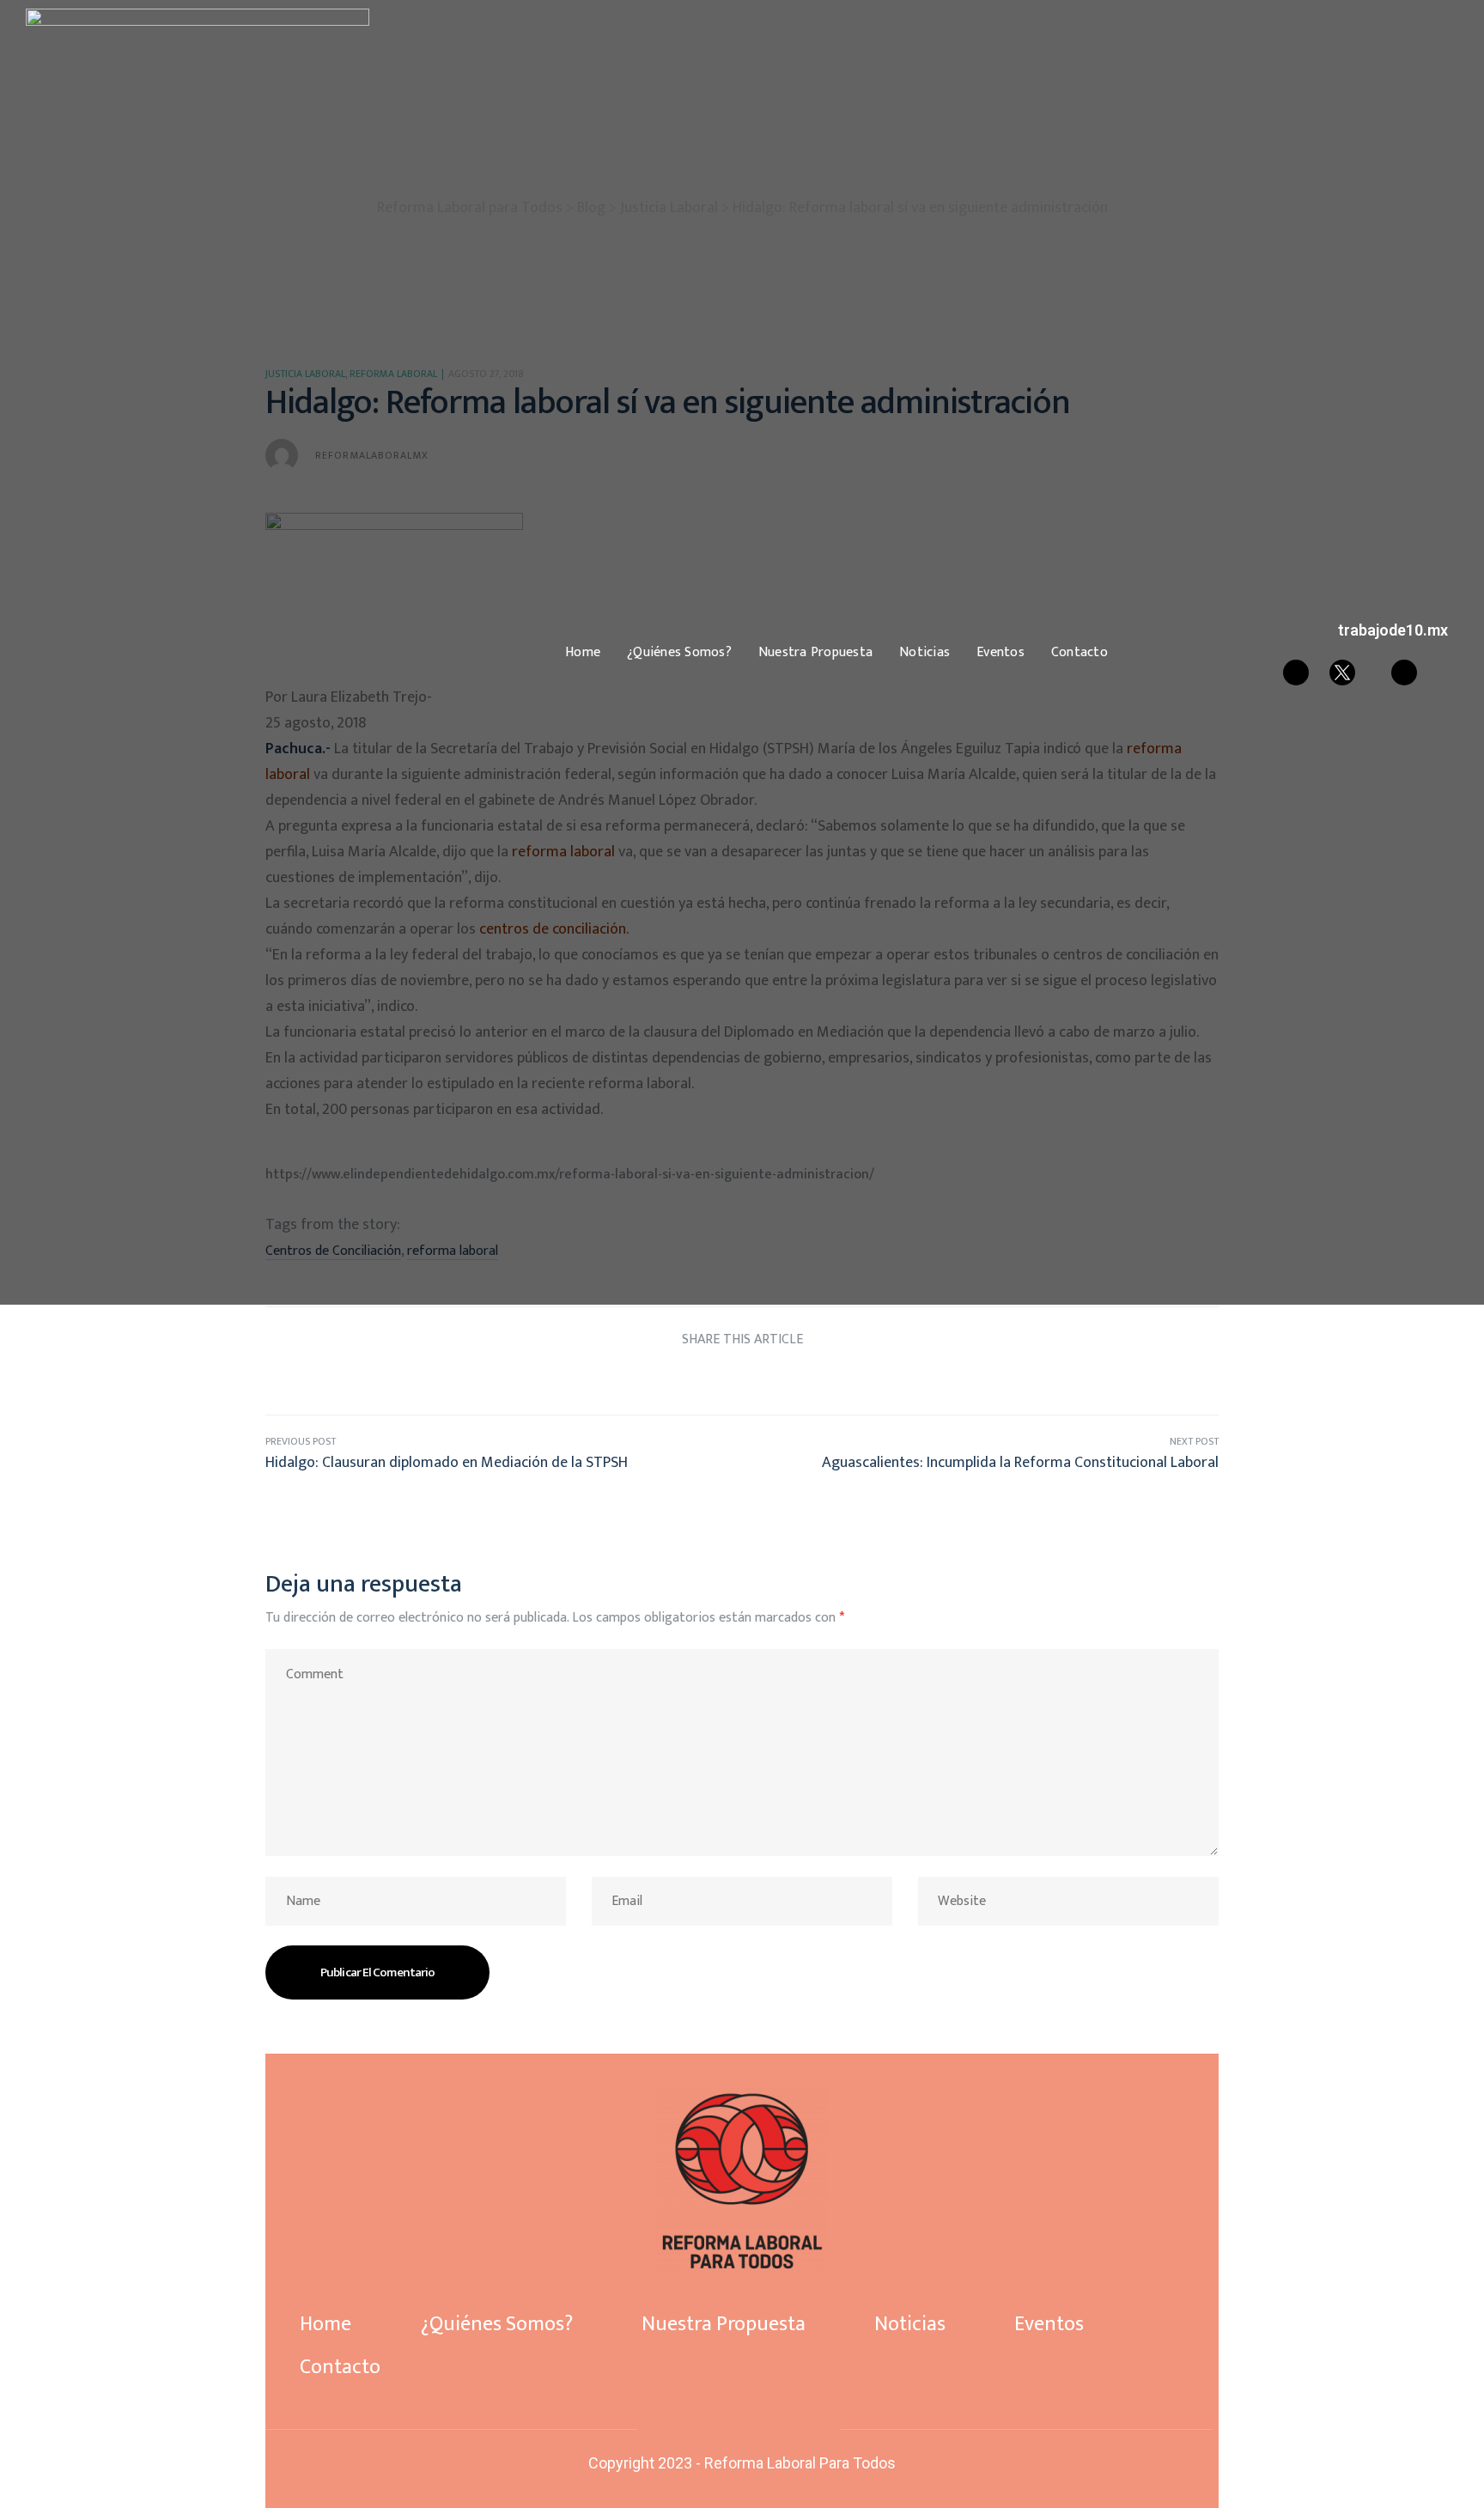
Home (583, 653)
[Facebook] (1296, 673)
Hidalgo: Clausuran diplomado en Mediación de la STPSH (504, 1454)
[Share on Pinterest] (806, 1380)
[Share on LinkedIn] (710, 1380)
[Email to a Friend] (839, 1380)
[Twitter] (739, 2428)
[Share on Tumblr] (742, 1380)
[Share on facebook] (645, 1380)
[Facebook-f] (710, 2428)
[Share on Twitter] (678, 1380)
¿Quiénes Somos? (679, 653)
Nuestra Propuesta (815, 653)
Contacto (1080, 653)
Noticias (924, 653)
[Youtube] (1404, 673)
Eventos (1000, 653)
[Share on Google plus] (774, 1380)
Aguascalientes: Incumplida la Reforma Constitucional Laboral (980, 1454)
